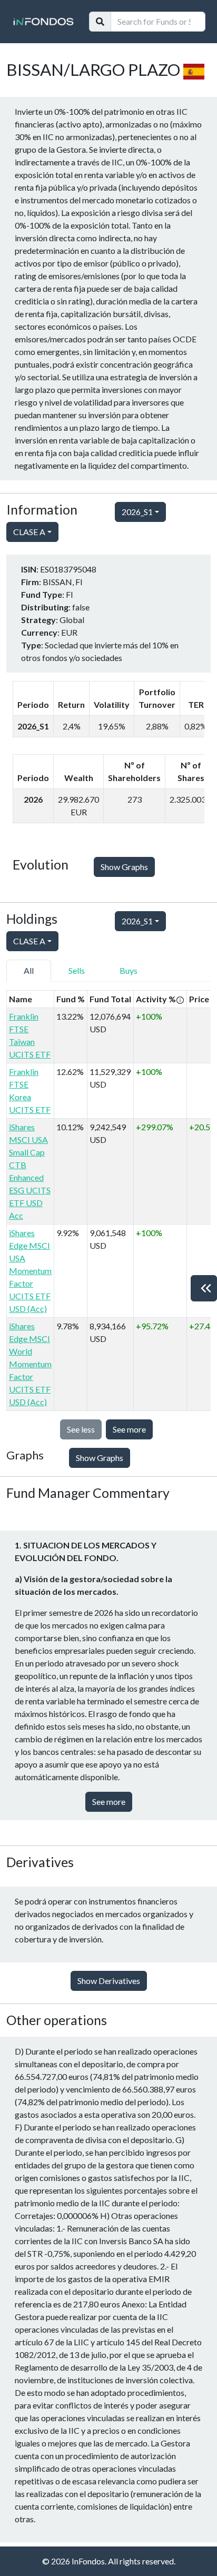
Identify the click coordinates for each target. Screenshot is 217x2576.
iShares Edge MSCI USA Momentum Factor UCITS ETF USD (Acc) (30, 1271)
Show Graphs (124, 867)
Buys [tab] (129, 970)
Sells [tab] (77, 970)
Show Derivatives (109, 1981)
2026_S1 (137, 512)
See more (129, 1429)
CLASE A (29, 532)
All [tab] (29, 970)
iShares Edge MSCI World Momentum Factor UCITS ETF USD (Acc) (30, 1364)
